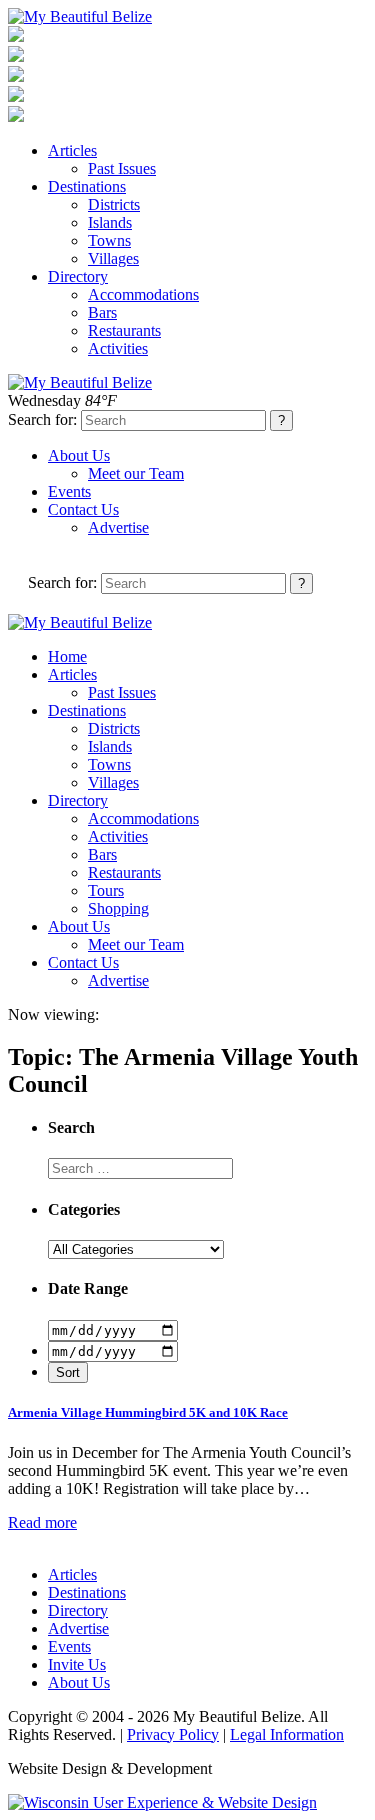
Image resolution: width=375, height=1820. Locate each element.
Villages (113, 258)
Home (67, 656)
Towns (109, 240)
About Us (79, 455)
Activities (118, 348)
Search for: (42, 419)
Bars (102, 312)
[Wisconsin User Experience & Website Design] (162, 1802)
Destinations (87, 186)
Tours (106, 890)
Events (69, 491)
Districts (114, 204)
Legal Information (287, 1734)
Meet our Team (136, 473)
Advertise (118, 527)
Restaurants (124, 330)
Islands (110, 222)
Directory (78, 276)
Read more (42, 1522)
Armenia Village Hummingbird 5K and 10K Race (148, 1412)
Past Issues (122, 168)
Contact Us (83, 509)
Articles (72, 150)
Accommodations (143, 294)
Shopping (118, 908)
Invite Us (77, 1664)
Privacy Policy (173, 1734)
